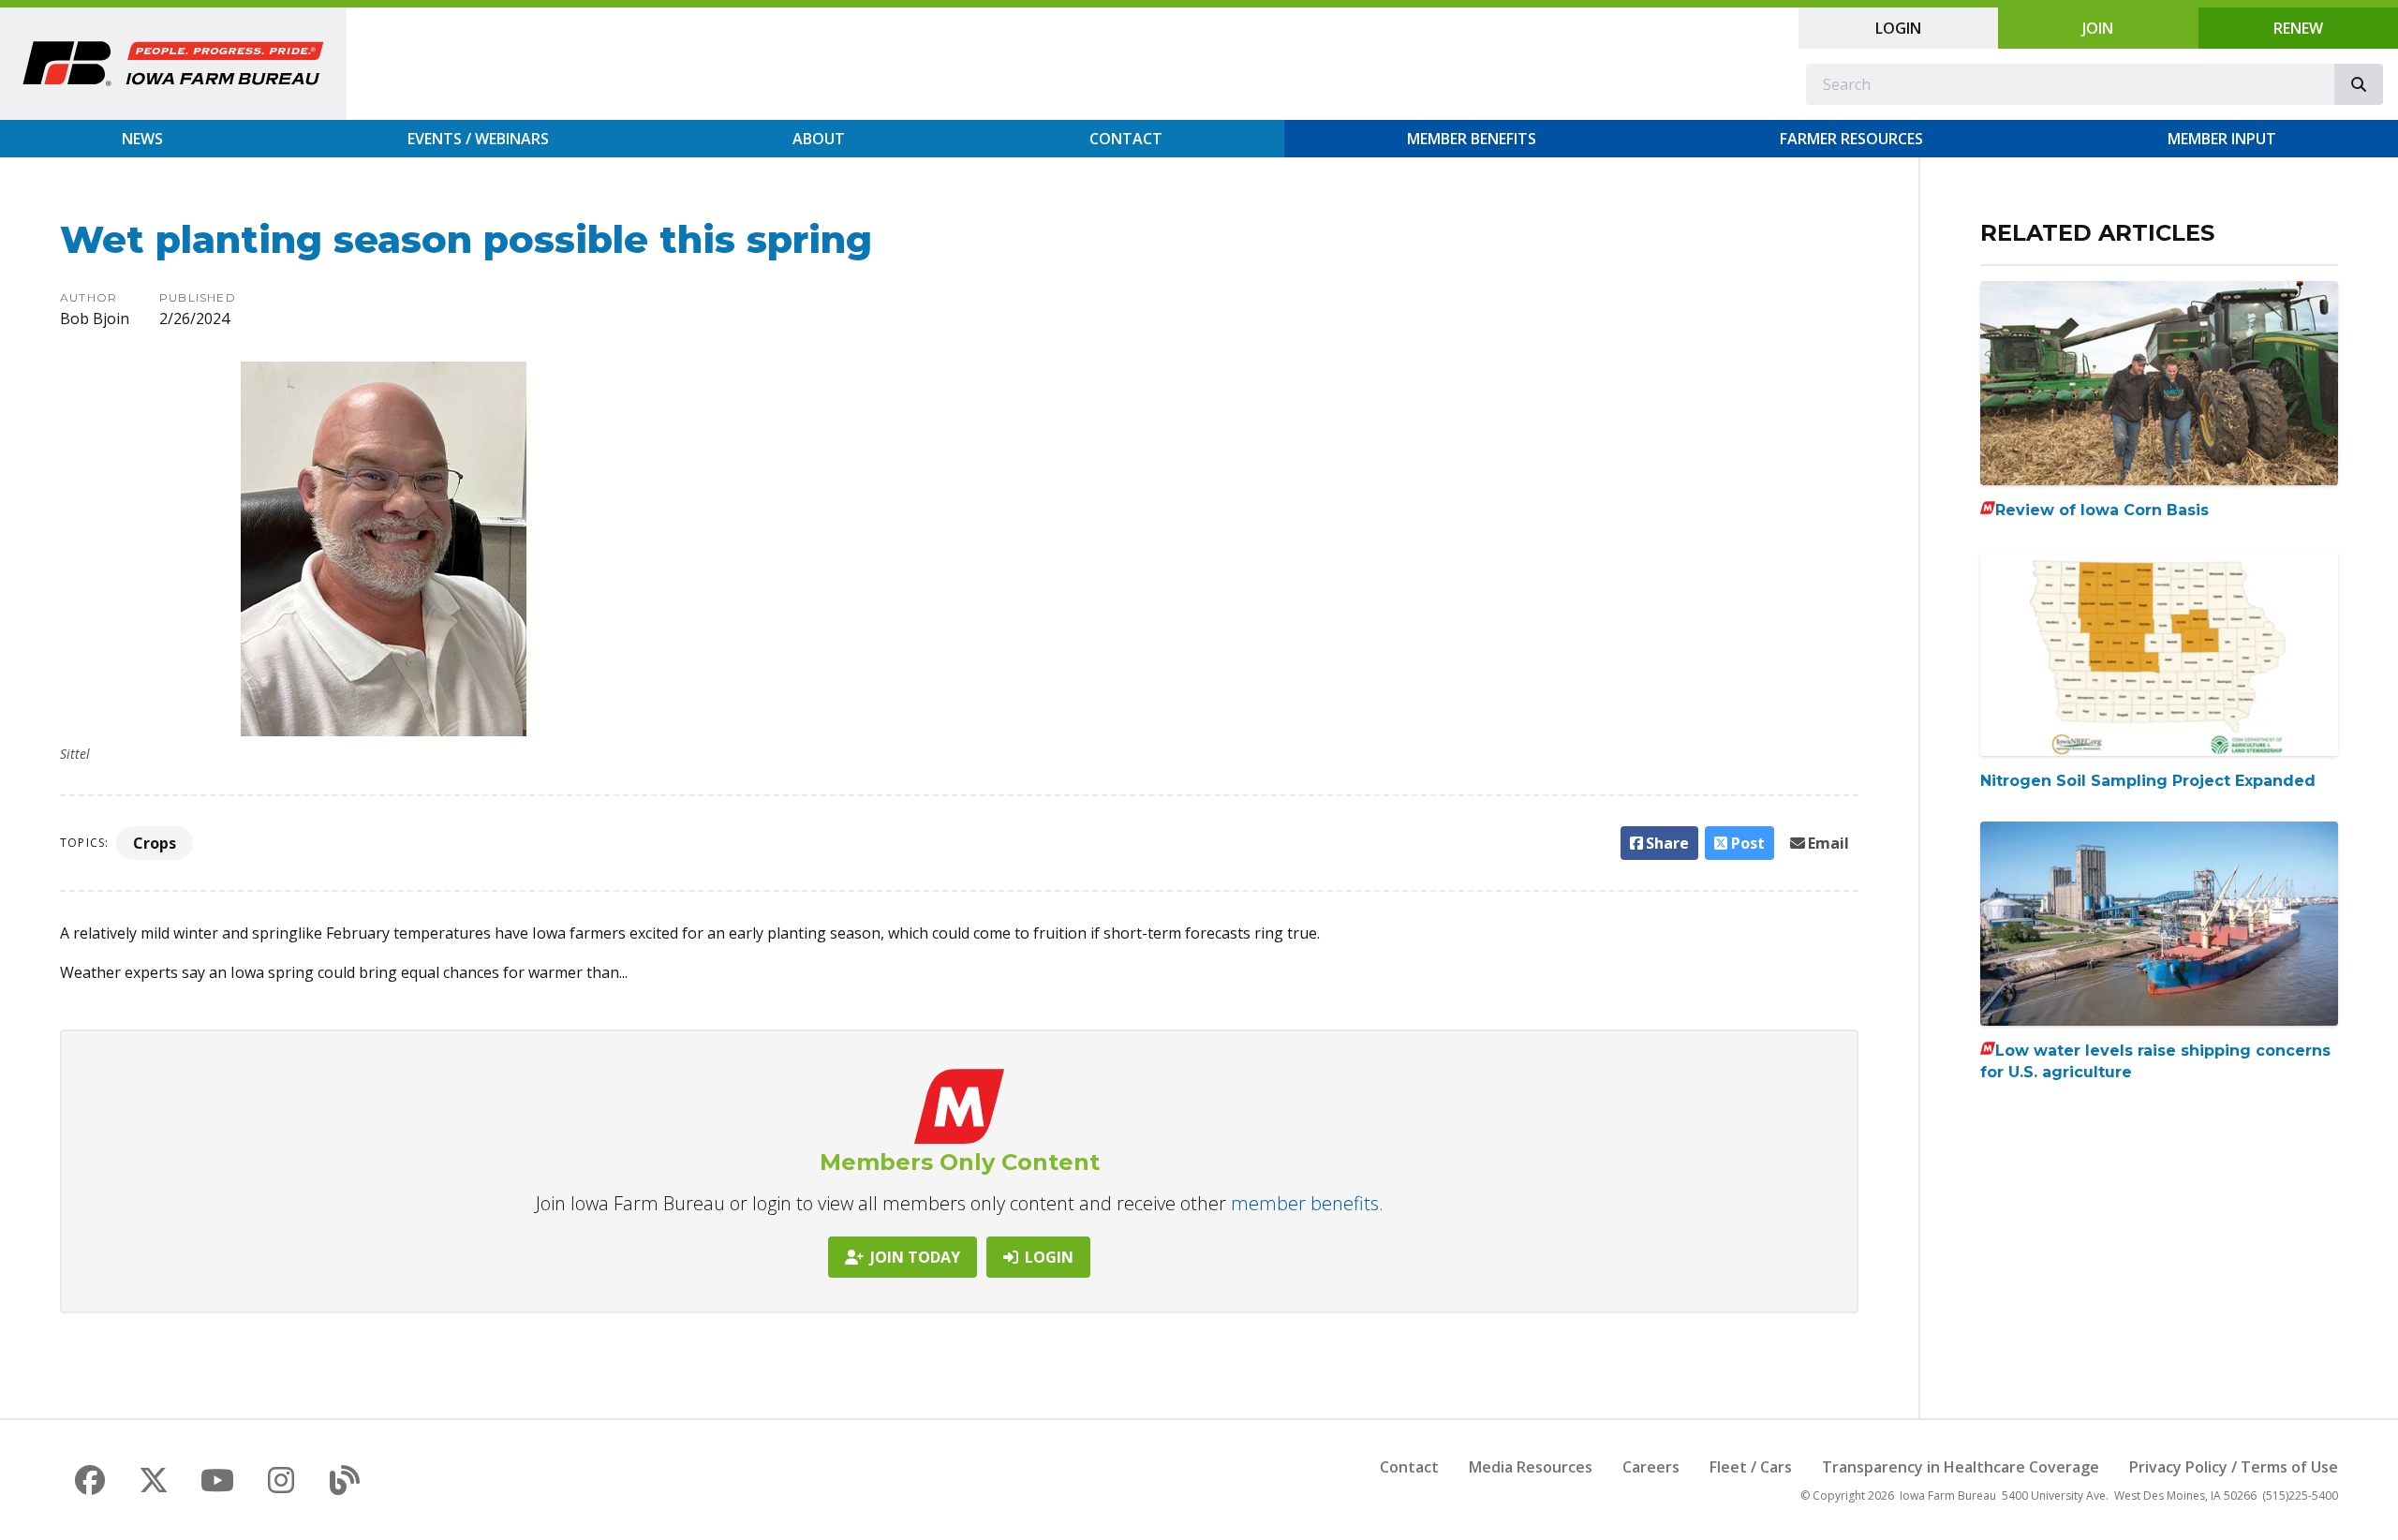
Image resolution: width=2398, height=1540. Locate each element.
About (819, 139)
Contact (1126, 139)
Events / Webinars (478, 139)
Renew (2298, 28)
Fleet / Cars (1751, 1467)
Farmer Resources (1851, 139)
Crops (155, 843)
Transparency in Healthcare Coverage (1961, 1467)
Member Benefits (1472, 139)
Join (2098, 28)
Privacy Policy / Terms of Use (2234, 1467)
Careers (1651, 1467)
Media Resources (1531, 1467)
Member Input (2222, 139)
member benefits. (1307, 1203)
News (142, 139)
